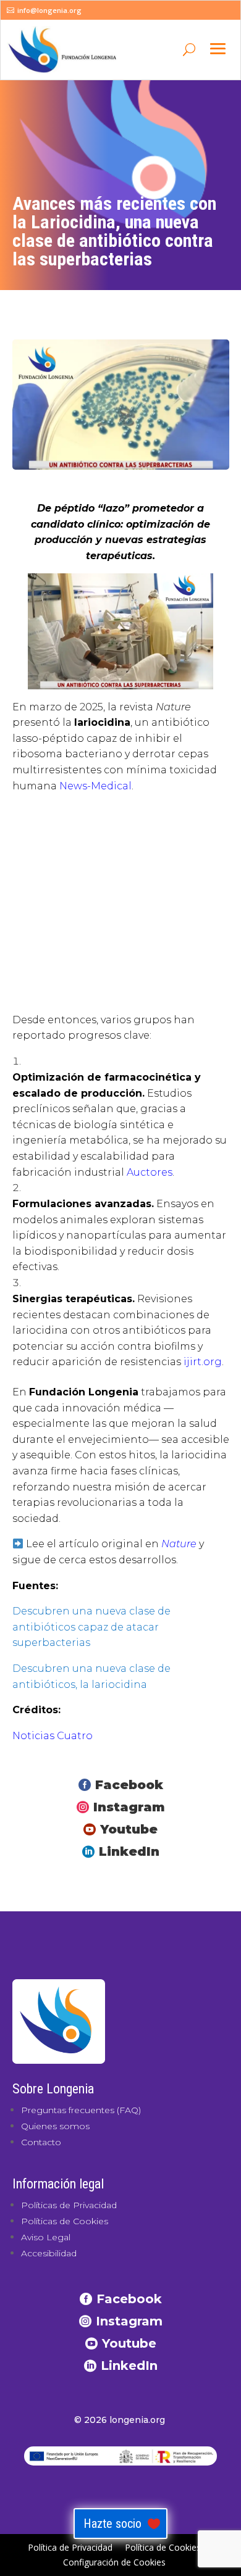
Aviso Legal (46, 2237)
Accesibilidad (49, 2253)
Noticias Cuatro (53, 1736)
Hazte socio (112, 2524)
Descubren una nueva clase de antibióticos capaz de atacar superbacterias (91, 1627)
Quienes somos (55, 2126)
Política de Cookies (163, 2547)
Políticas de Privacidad (69, 2205)
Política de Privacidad (70, 2547)
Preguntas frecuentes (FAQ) (81, 2110)
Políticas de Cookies (65, 2221)
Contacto (41, 2142)
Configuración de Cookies (114, 2562)
